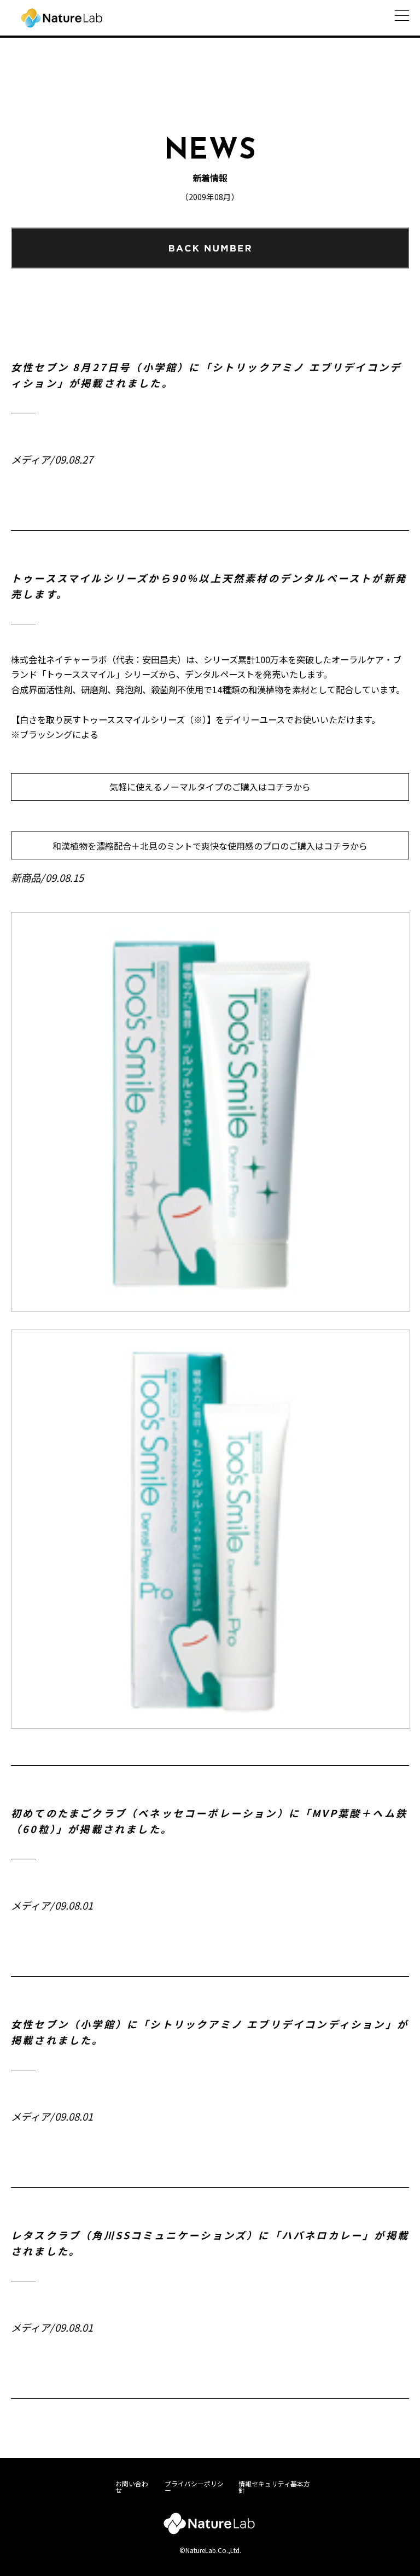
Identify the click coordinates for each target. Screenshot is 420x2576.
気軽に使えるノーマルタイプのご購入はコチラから (210, 787)
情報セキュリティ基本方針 (274, 2487)
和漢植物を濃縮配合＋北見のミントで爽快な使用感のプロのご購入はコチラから (210, 846)
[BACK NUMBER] (210, 248)
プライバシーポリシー (194, 2487)
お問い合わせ (132, 2487)
